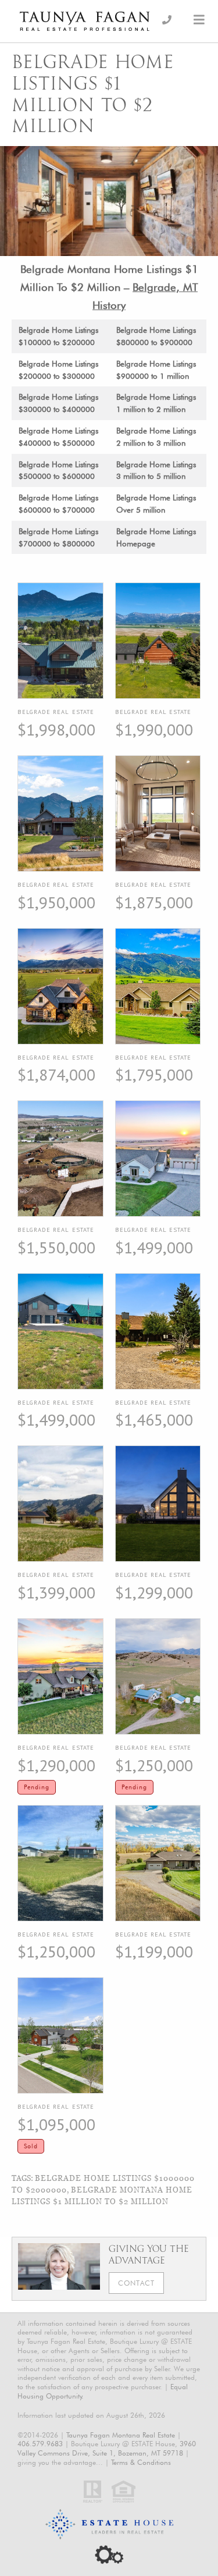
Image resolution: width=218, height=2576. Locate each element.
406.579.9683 (40, 2444)
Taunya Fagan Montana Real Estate (121, 2435)
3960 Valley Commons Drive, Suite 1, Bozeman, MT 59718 (107, 2448)
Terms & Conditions (141, 2462)
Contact (136, 2283)
